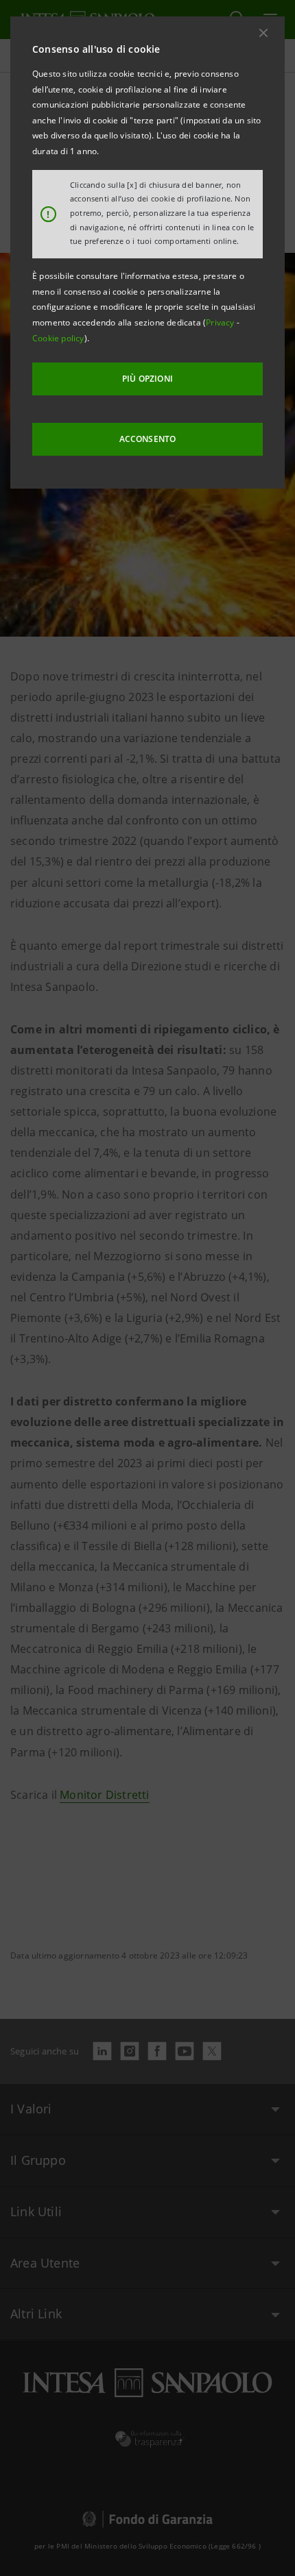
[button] (263, 33)
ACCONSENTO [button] (148, 439)
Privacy (221, 322)
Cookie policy (58, 338)
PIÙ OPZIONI (147, 379)
